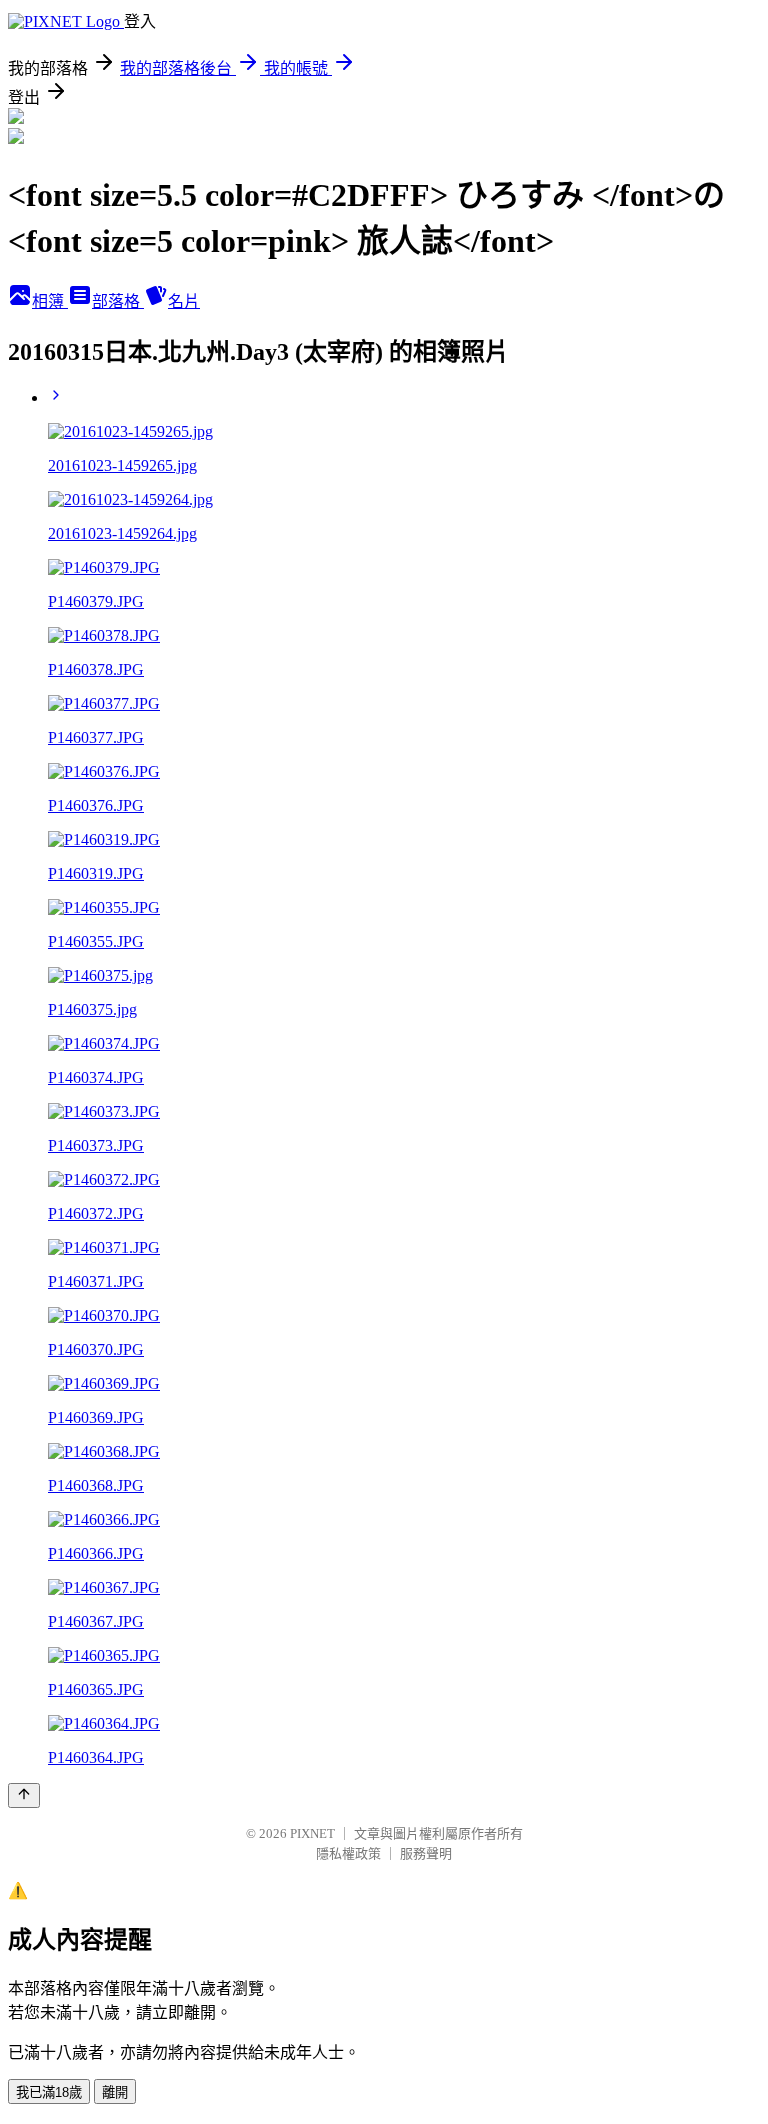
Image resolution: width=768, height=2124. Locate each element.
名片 (184, 301)
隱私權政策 (348, 1853)
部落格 (118, 301)
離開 (115, 2092)
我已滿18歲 (49, 2092)
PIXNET (312, 1833)
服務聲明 (426, 1853)
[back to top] (24, 1795)
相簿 (50, 301)
